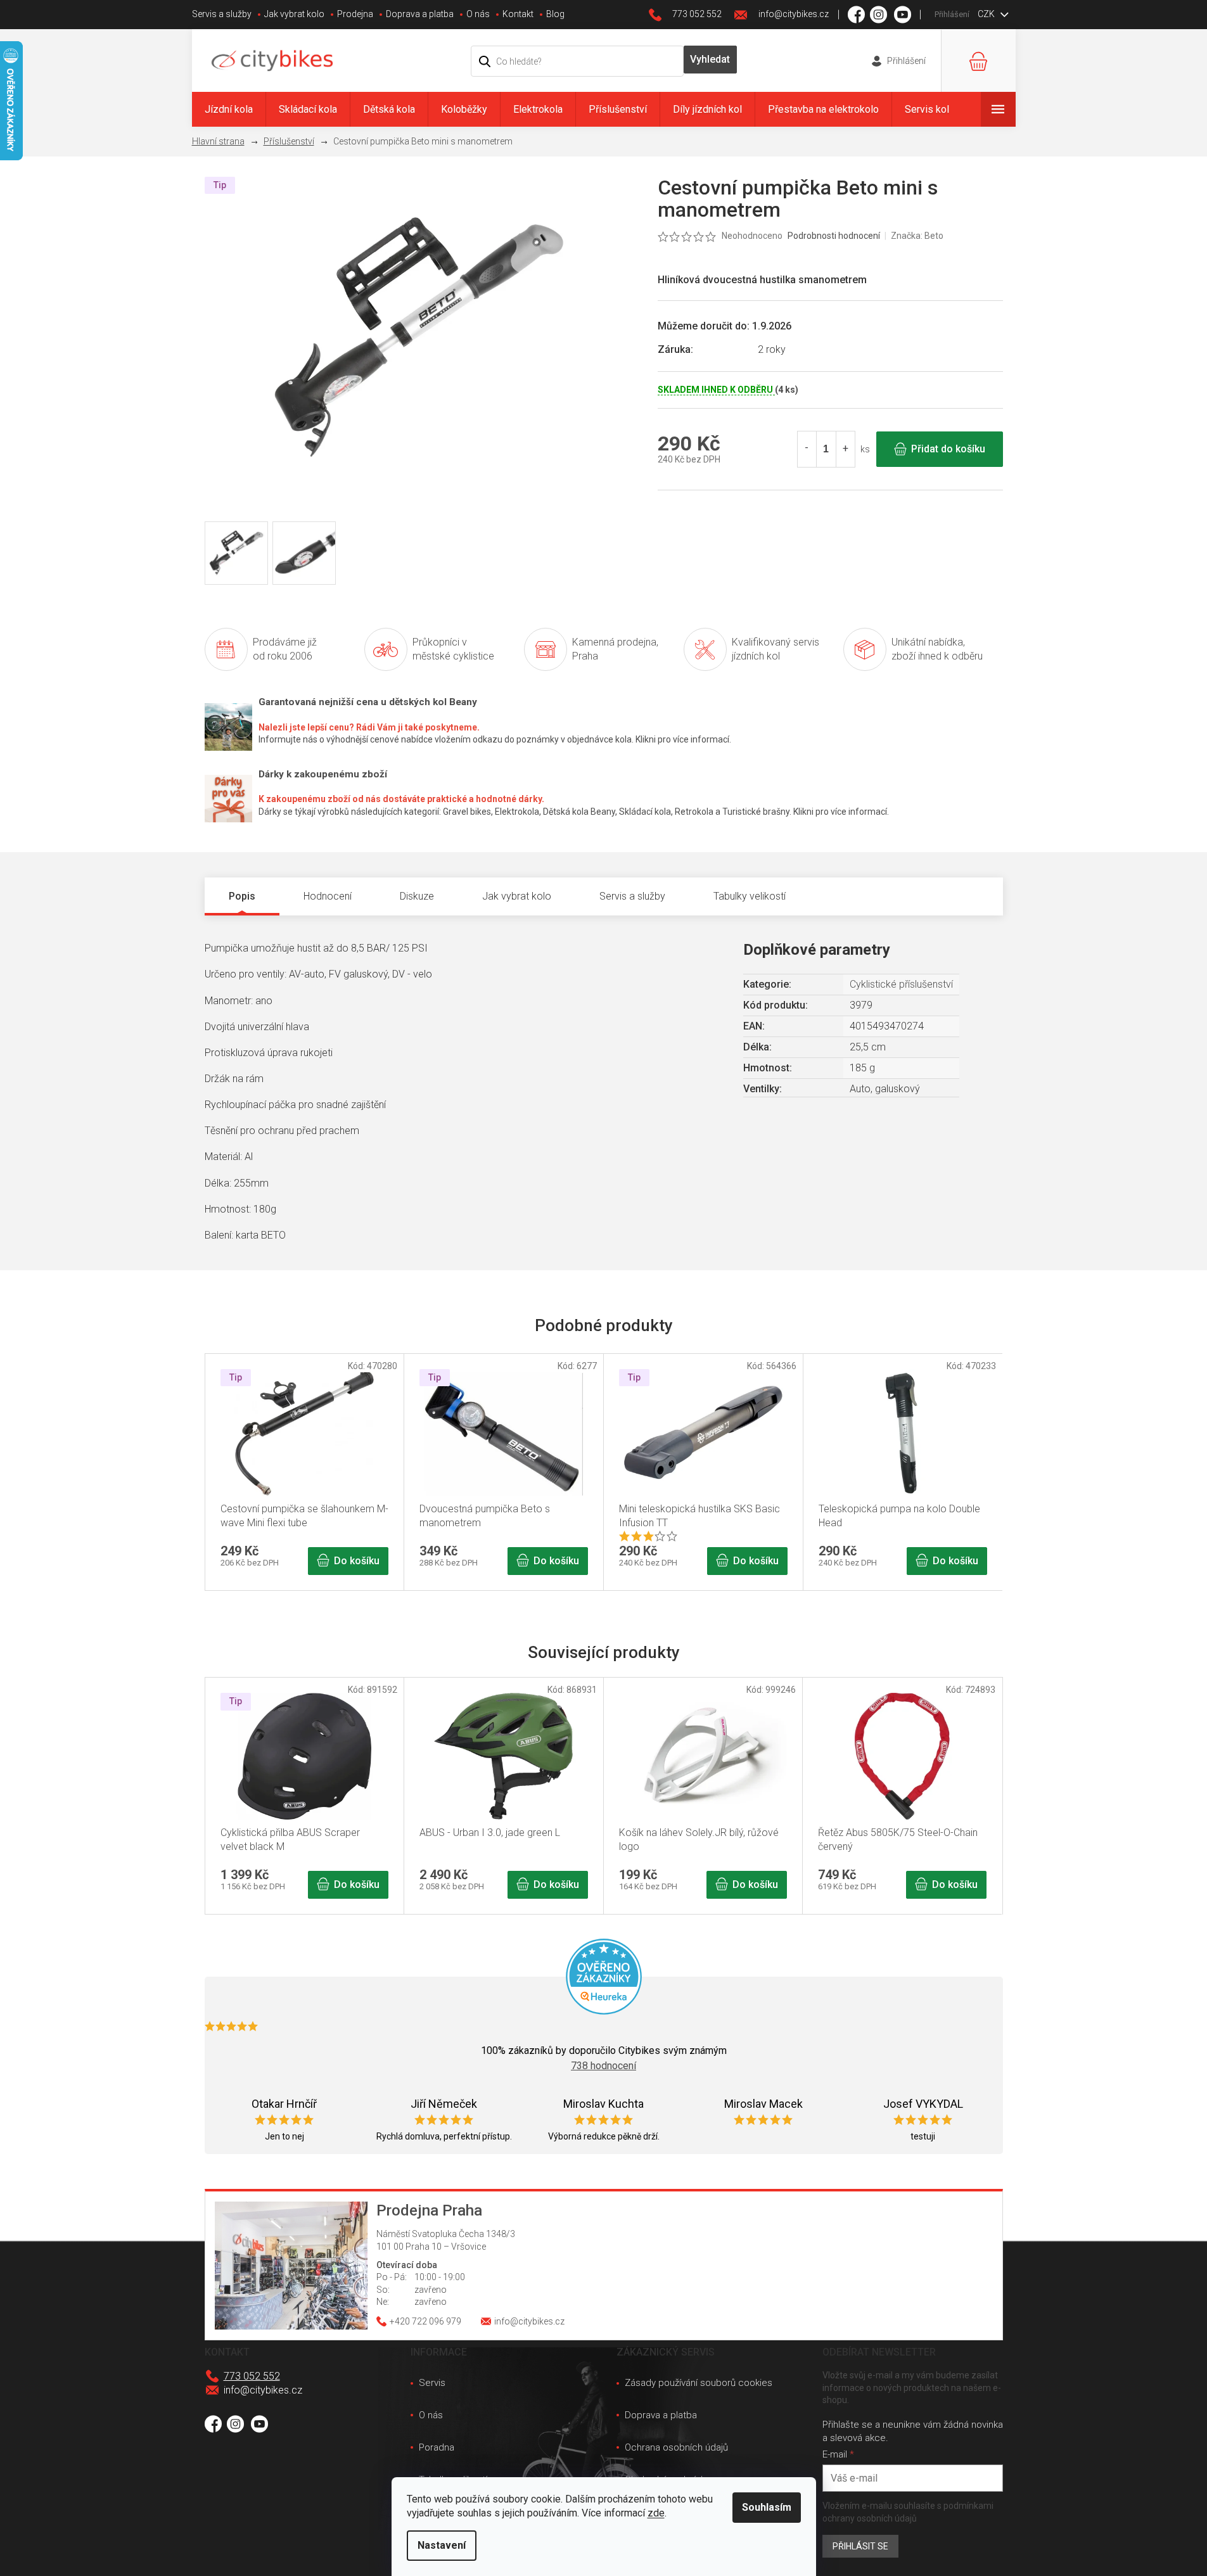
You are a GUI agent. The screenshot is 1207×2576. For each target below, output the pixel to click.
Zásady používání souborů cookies (699, 2383)
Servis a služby (222, 14)
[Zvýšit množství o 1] (845, 449)
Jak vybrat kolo (294, 14)
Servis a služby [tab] (632, 896)
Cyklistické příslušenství (901, 984)
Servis (432, 2383)
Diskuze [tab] (417, 896)
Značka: (917, 236)
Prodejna (355, 14)
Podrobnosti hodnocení (834, 236)
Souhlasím (767, 2507)
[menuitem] (229, 109)
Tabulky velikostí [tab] (750, 896)
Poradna (437, 2447)
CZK (987, 14)
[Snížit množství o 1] (807, 449)
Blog (555, 14)
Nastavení (442, 2545)
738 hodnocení (603, 2066)
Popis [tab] (242, 896)
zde (656, 2513)
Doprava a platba (420, 14)
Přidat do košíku (948, 449)
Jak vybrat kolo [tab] (517, 896)
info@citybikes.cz (263, 2390)
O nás (478, 14)
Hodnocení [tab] (328, 896)
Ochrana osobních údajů (676, 2447)
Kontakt (518, 14)
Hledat (710, 60)
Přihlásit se (860, 2546)
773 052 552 (252, 2376)
